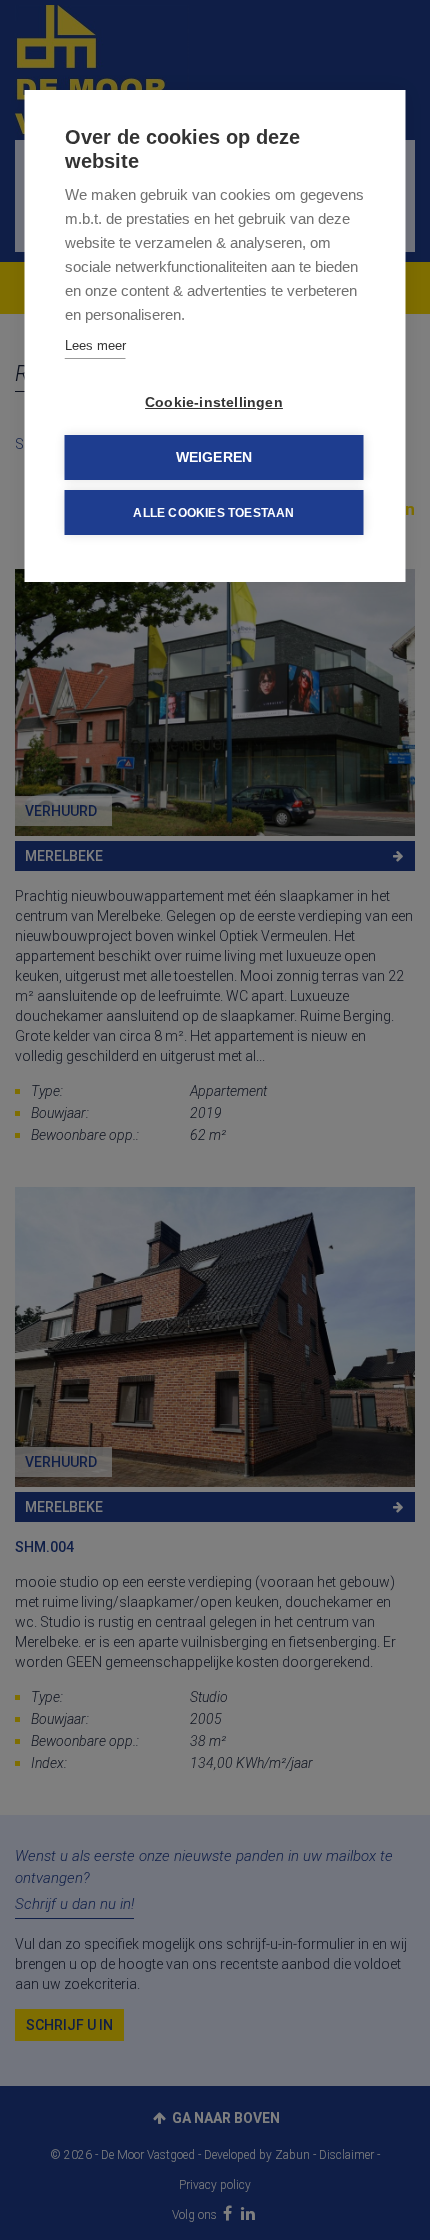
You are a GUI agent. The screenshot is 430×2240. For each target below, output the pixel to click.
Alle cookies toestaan (213, 513)
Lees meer (95, 345)
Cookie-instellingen (214, 402)
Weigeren (214, 457)
